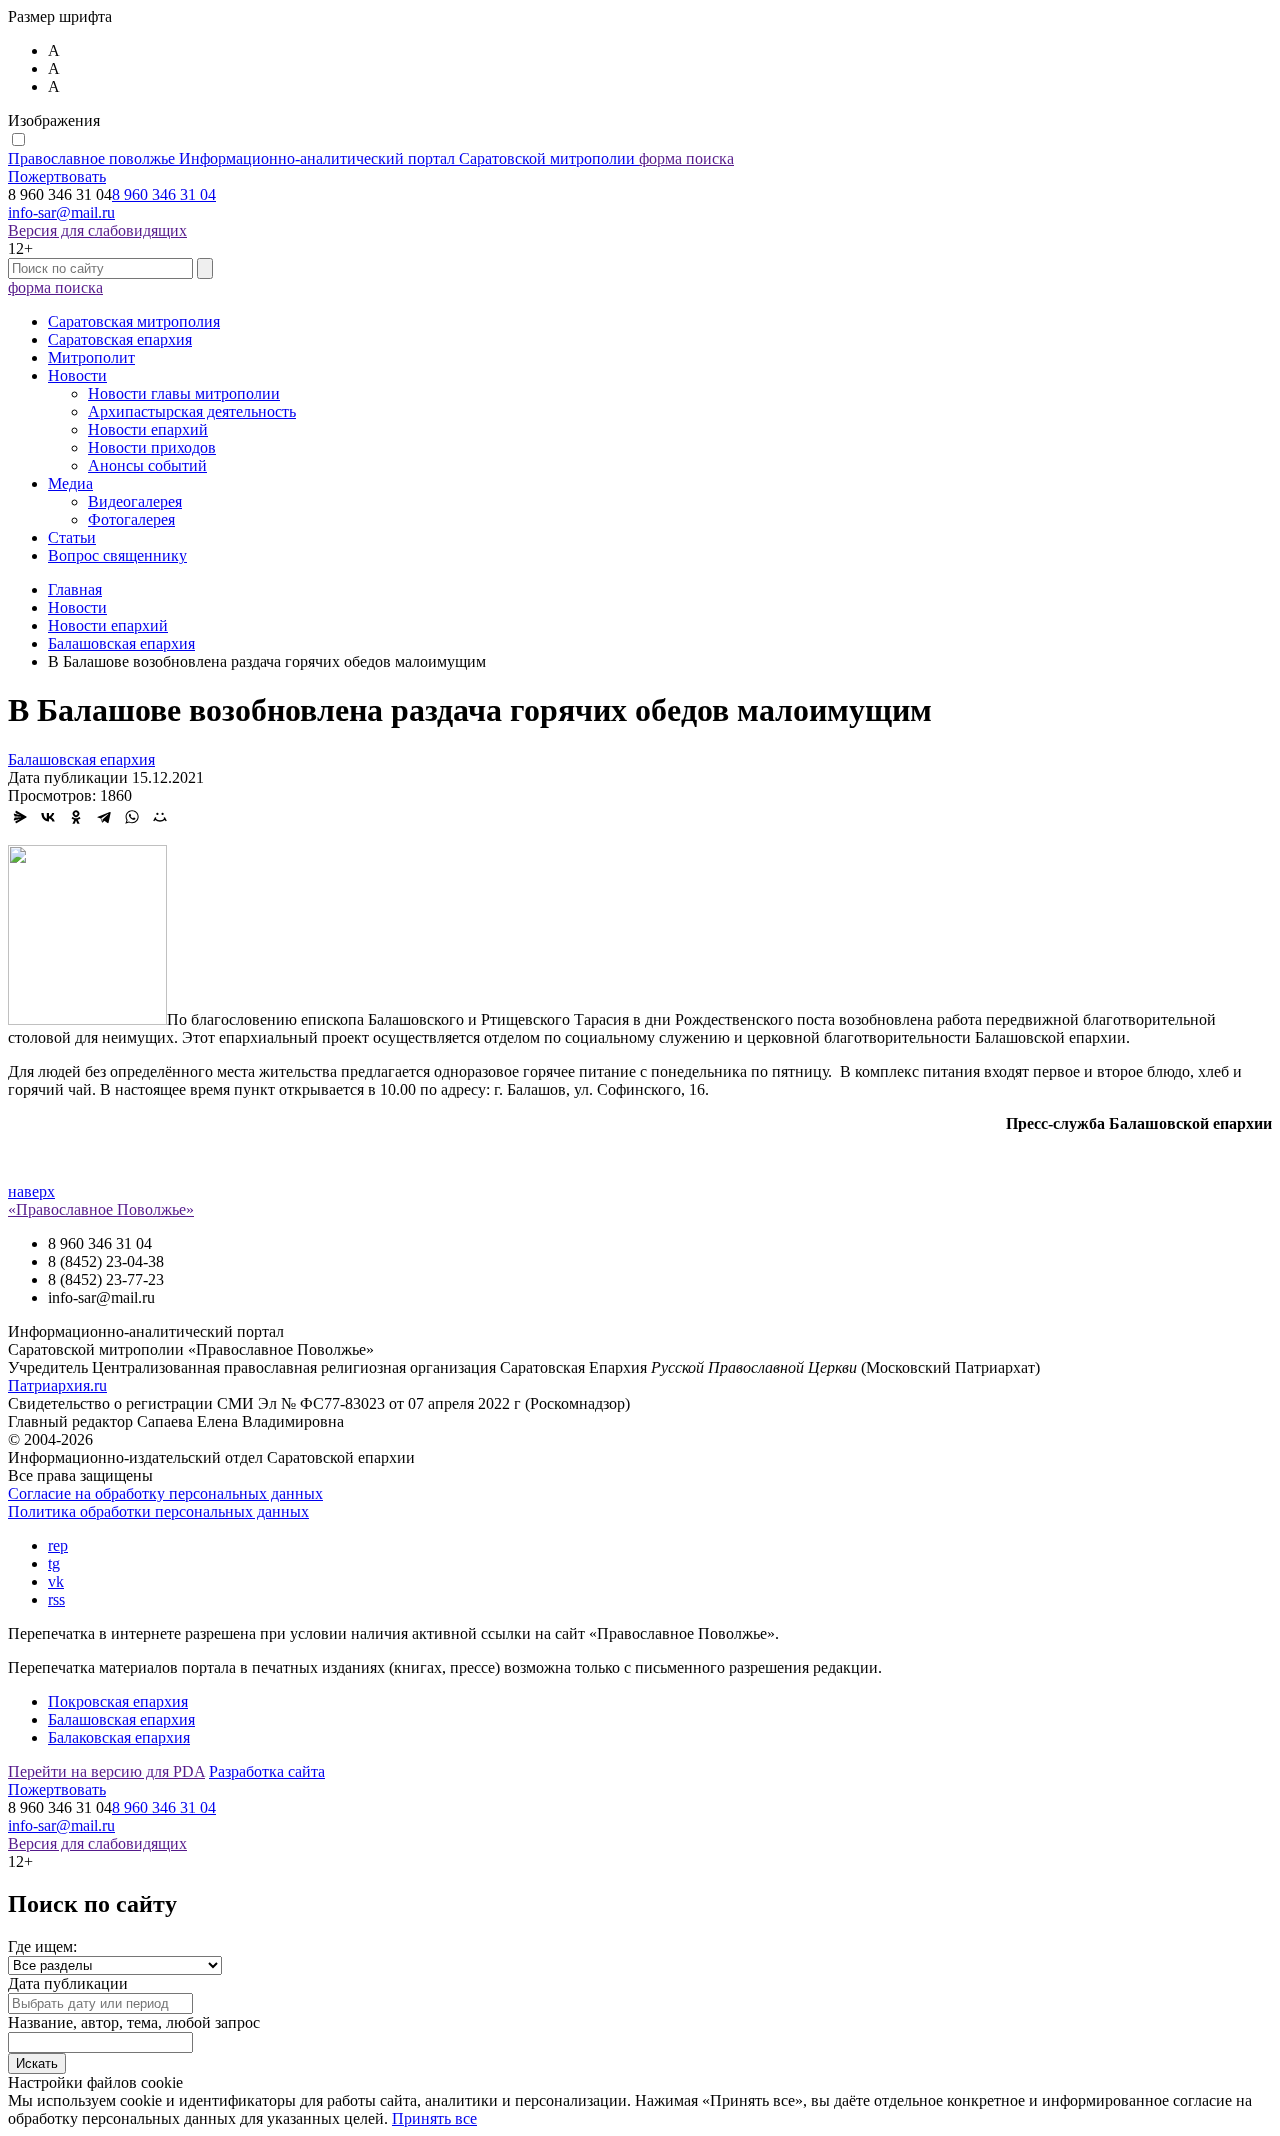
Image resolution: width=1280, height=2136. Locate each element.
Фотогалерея (131, 519)
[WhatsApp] (132, 817)
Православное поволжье (321, 158)
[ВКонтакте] (48, 817)
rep (58, 1545)
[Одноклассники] (76, 817)
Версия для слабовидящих (97, 230)
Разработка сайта (267, 1771)
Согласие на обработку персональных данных (165, 1493)
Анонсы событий (147, 465)
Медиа (70, 483)
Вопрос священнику (117, 555)
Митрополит (91, 357)
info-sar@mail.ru (61, 212)
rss (56, 1599)
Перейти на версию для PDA (106, 1771)
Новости (77, 375)
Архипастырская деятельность (192, 411)
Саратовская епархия (120, 339)
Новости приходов (152, 447)
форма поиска (686, 158)
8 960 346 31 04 (164, 194)
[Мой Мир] (160, 817)
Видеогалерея (135, 501)
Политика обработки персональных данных (158, 1511)
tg (54, 1563)
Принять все (434, 2118)
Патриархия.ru (57, 1385)
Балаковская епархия (119, 1737)
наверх (31, 1191)
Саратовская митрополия (134, 321)
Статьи (72, 537)
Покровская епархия (118, 1701)
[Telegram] (104, 817)
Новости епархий (148, 429)
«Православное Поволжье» (101, 1209)
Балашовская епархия (81, 759)
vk (56, 1581)
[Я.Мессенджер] (20, 817)
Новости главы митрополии (184, 393)
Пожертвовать (57, 176)
